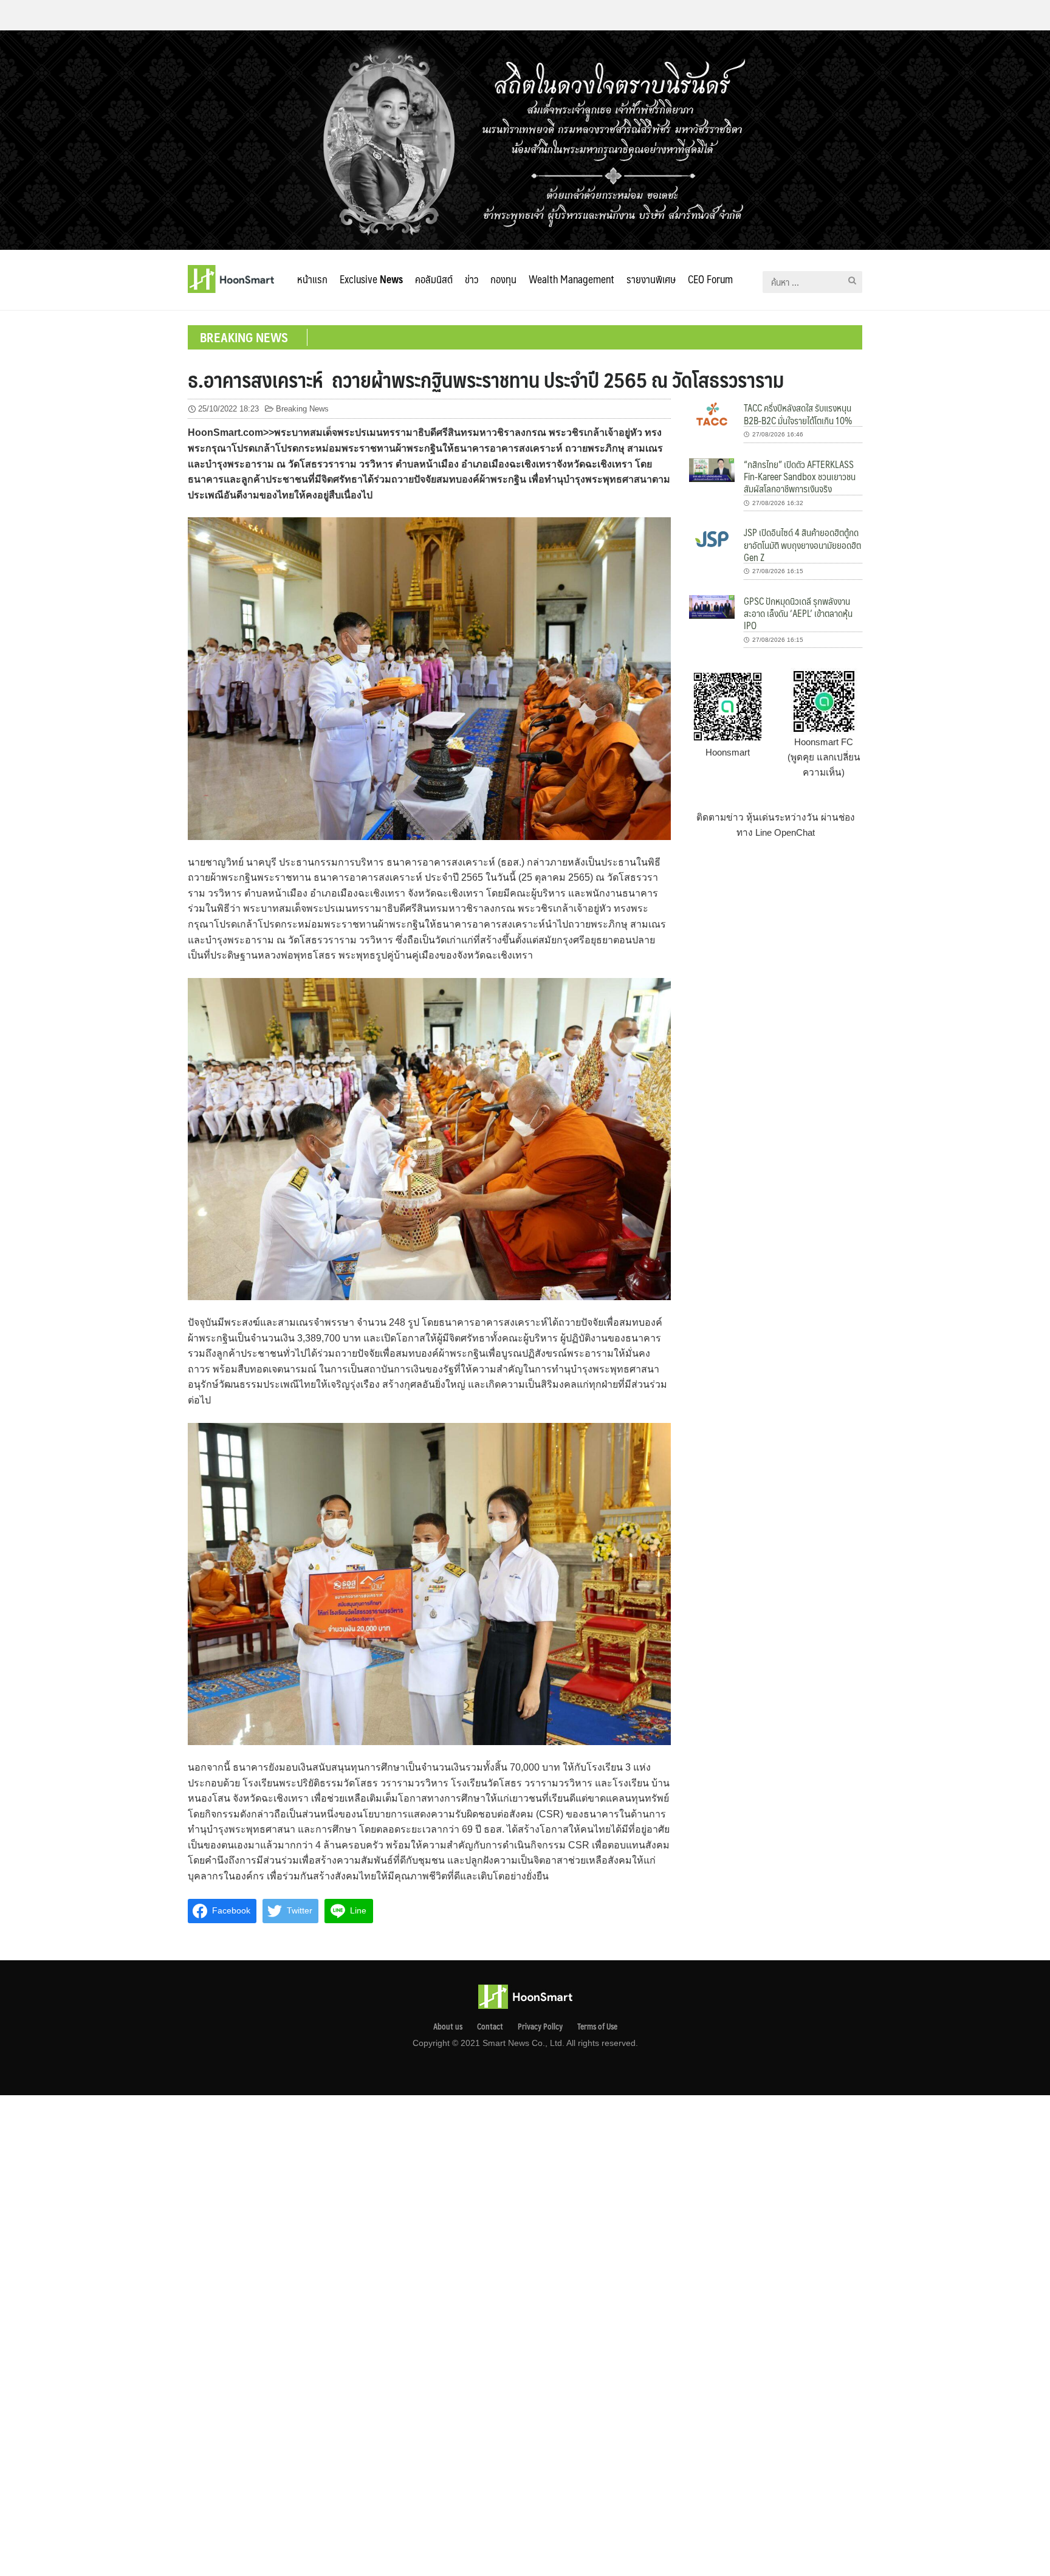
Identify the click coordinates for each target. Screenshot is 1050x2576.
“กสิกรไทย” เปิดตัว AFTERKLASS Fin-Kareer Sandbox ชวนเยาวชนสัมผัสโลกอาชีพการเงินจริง (800, 477)
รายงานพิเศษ (651, 279)
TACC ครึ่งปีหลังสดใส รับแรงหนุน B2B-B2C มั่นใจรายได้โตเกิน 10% (798, 414)
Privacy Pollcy (540, 2027)
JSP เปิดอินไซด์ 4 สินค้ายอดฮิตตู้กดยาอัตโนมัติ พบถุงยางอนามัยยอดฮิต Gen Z (802, 545)
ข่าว (472, 279)
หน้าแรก (312, 279)
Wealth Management (571, 279)
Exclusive (371, 279)
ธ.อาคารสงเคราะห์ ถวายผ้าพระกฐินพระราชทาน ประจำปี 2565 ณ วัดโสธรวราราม (486, 379)
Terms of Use (597, 2027)
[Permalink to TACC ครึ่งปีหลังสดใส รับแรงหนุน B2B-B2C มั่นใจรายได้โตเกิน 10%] (712, 413)
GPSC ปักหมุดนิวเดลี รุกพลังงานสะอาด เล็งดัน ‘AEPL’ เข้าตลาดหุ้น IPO (798, 613)
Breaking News (302, 409)
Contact (490, 2027)
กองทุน (503, 279)
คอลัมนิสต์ (434, 279)
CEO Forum (710, 279)
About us (448, 2027)
